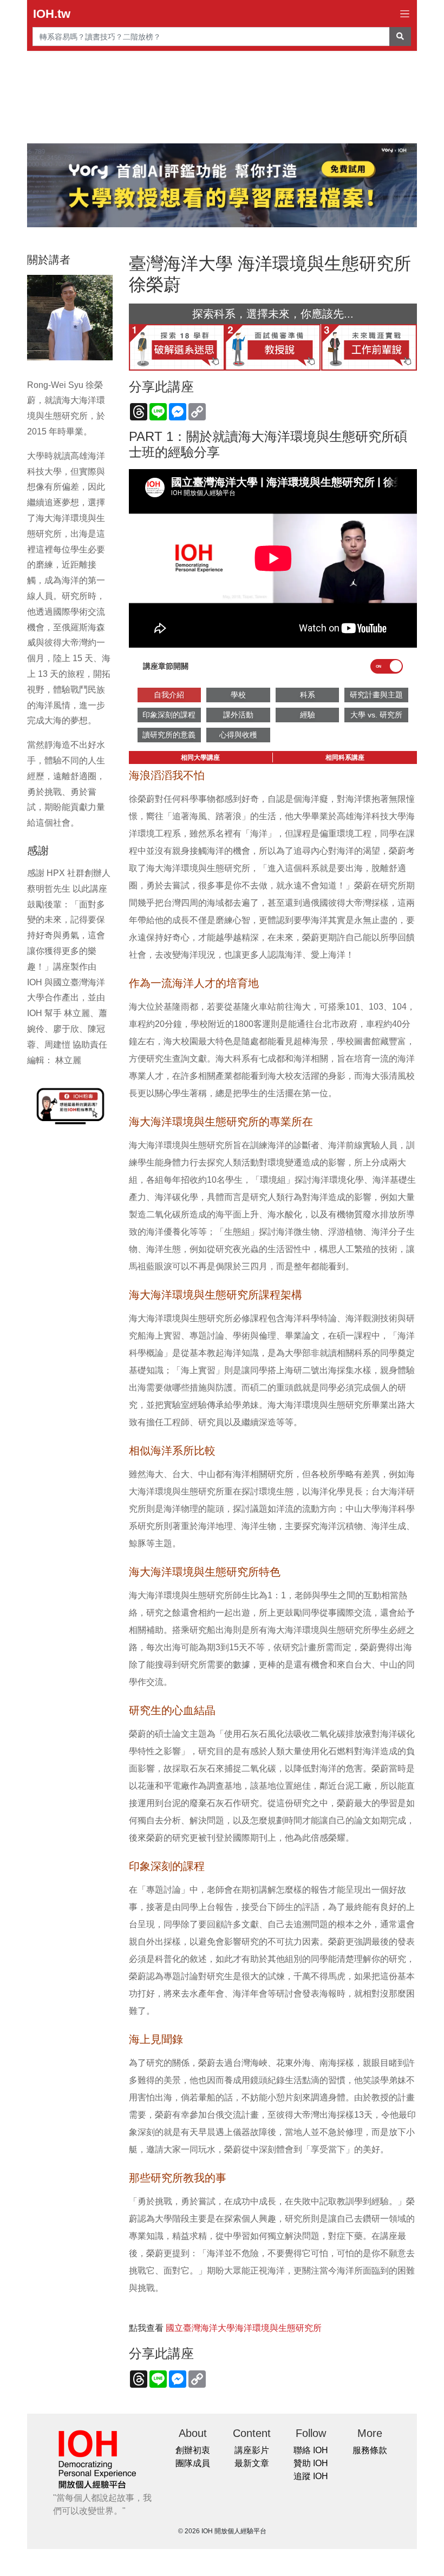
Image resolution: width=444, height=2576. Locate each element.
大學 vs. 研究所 (376, 715)
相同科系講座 (345, 757)
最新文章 (252, 2463)
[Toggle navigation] (405, 14)
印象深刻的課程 (169, 715)
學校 (238, 695)
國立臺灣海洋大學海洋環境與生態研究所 (244, 2328)
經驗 (308, 715)
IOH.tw (52, 14)
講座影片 (252, 2450)
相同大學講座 (200, 757)
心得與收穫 (238, 735)
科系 (308, 695)
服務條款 (370, 2450)
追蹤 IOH (311, 2476)
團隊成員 (193, 2463)
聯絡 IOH (311, 2450)
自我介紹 (169, 695)
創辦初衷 (193, 2450)
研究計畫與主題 (376, 695)
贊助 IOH (311, 2463)
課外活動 (238, 715)
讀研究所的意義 (169, 735)
